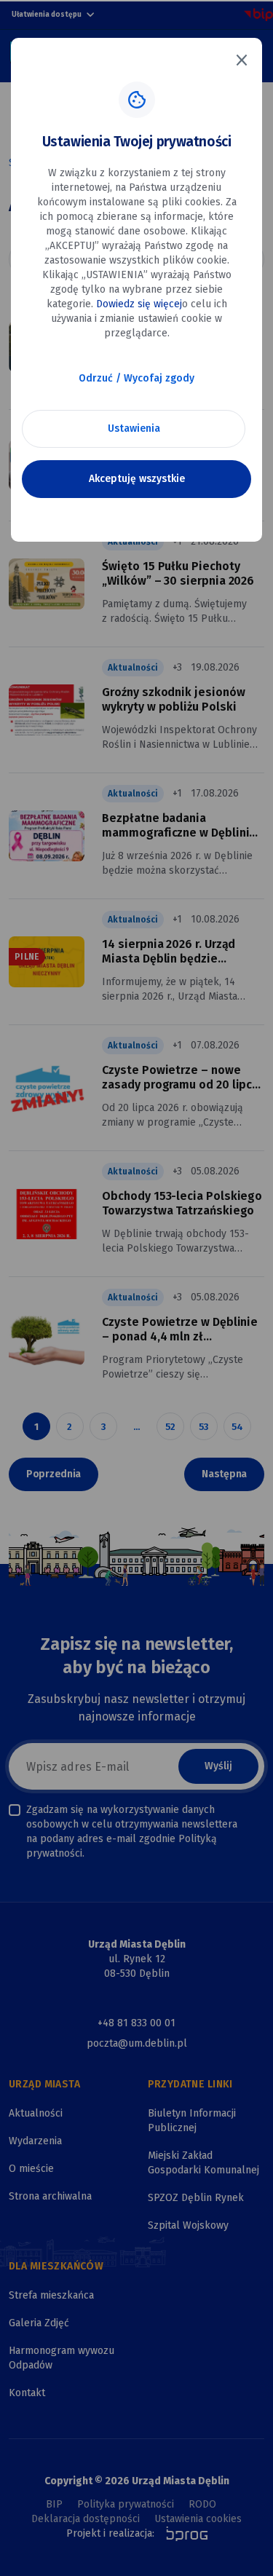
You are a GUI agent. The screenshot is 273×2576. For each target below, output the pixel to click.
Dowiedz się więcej (139, 304)
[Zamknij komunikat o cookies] (242, 60)
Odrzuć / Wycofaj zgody (136, 378)
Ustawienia (134, 428)
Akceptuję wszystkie (137, 479)
